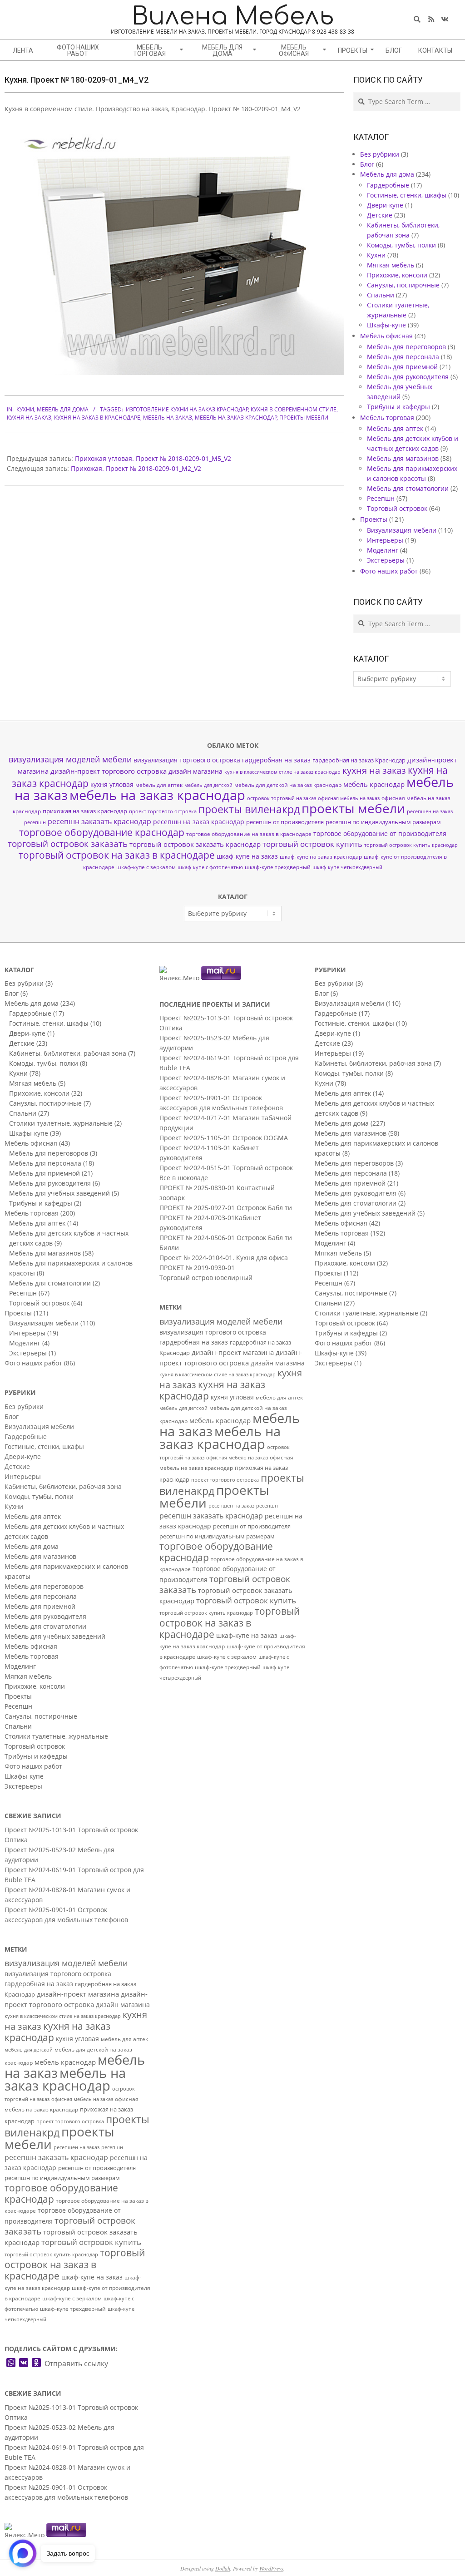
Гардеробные (388, 185)
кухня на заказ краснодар (57, 2032)
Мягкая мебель (391, 265)
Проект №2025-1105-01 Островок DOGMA (224, 1138)
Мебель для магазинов (403, 458)
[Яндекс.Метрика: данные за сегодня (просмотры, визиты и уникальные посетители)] (25, 2530)
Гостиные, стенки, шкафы (407, 195)
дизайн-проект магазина (78, 1994)
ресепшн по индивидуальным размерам (383, 822)
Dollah (223, 2568)
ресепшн (35, 822)
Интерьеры (385, 540)
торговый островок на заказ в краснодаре (117, 855)
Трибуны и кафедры (398, 407)
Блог (367, 164)
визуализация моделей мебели (70, 759)
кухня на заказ (29, 418)
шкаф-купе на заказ (247, 856)
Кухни (25, 409)
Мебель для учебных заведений (59, 1193)
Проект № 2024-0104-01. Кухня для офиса (224, 1258)
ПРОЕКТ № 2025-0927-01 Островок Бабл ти (226, 1208)
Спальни (381, 295)
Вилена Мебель (233, 17)
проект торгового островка (163, 811)
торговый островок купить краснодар (411, 845)
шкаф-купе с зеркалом (146, 867)
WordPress (271, 2568)
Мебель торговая (387, 418)
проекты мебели (304, 418)
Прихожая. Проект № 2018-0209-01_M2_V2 (136, 468)
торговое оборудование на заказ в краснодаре (249, 834)
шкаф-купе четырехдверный (347, 867)
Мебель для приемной (402, 367)
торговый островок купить (312, 844)
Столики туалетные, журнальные (61, 1123)
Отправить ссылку (76, 2363)
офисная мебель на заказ (349, 798)
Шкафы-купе (386, 325)
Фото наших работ (389, 571)
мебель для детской (208, 785)
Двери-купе (385, 205)
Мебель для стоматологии (408, 488)
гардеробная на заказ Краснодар (359, 760)
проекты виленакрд (249, 809)
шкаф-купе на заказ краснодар (321, 857)
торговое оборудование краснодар (102, 832)
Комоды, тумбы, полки (401, 245)
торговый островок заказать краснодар (195, 844)
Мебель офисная (386, 336)
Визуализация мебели (402, 530)
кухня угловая (112, 784)
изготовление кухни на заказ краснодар (187, 409)
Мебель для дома (63, 409)
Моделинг (383, 550)
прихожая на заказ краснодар (85, 811)
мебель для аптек (159, 785)
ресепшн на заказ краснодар (199, 822)
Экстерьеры (386, 560)
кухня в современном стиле (294, 409)
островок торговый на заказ (282, 798)
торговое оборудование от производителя (380, 833)
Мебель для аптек (395, 428)
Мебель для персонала (403, 357)
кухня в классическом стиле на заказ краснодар (282, 772)
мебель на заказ (168, 418)
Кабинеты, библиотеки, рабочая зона (68, 1053)
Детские (380, 215)
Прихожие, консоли (397, 275)
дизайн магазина (195, 771)
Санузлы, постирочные (403, 285)
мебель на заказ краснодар (236, 418)
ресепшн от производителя (285, 822)
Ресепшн (381, 498)
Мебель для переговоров (406, 347)
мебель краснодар (374, 784)
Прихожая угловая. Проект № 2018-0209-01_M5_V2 (153, 458)
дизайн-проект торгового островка (109, 771)
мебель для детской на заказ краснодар (288, 785)
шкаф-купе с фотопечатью (210, 867)
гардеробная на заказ (276, 760)
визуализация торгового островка (187, 760)
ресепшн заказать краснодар (99, 821)
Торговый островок (397, 508)
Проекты (374, 519)
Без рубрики (380, 154)
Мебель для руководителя (408, 377)
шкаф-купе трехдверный (278, 867)
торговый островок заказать (68, 844)
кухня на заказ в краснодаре (97, 418)
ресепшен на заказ (430, 811)
